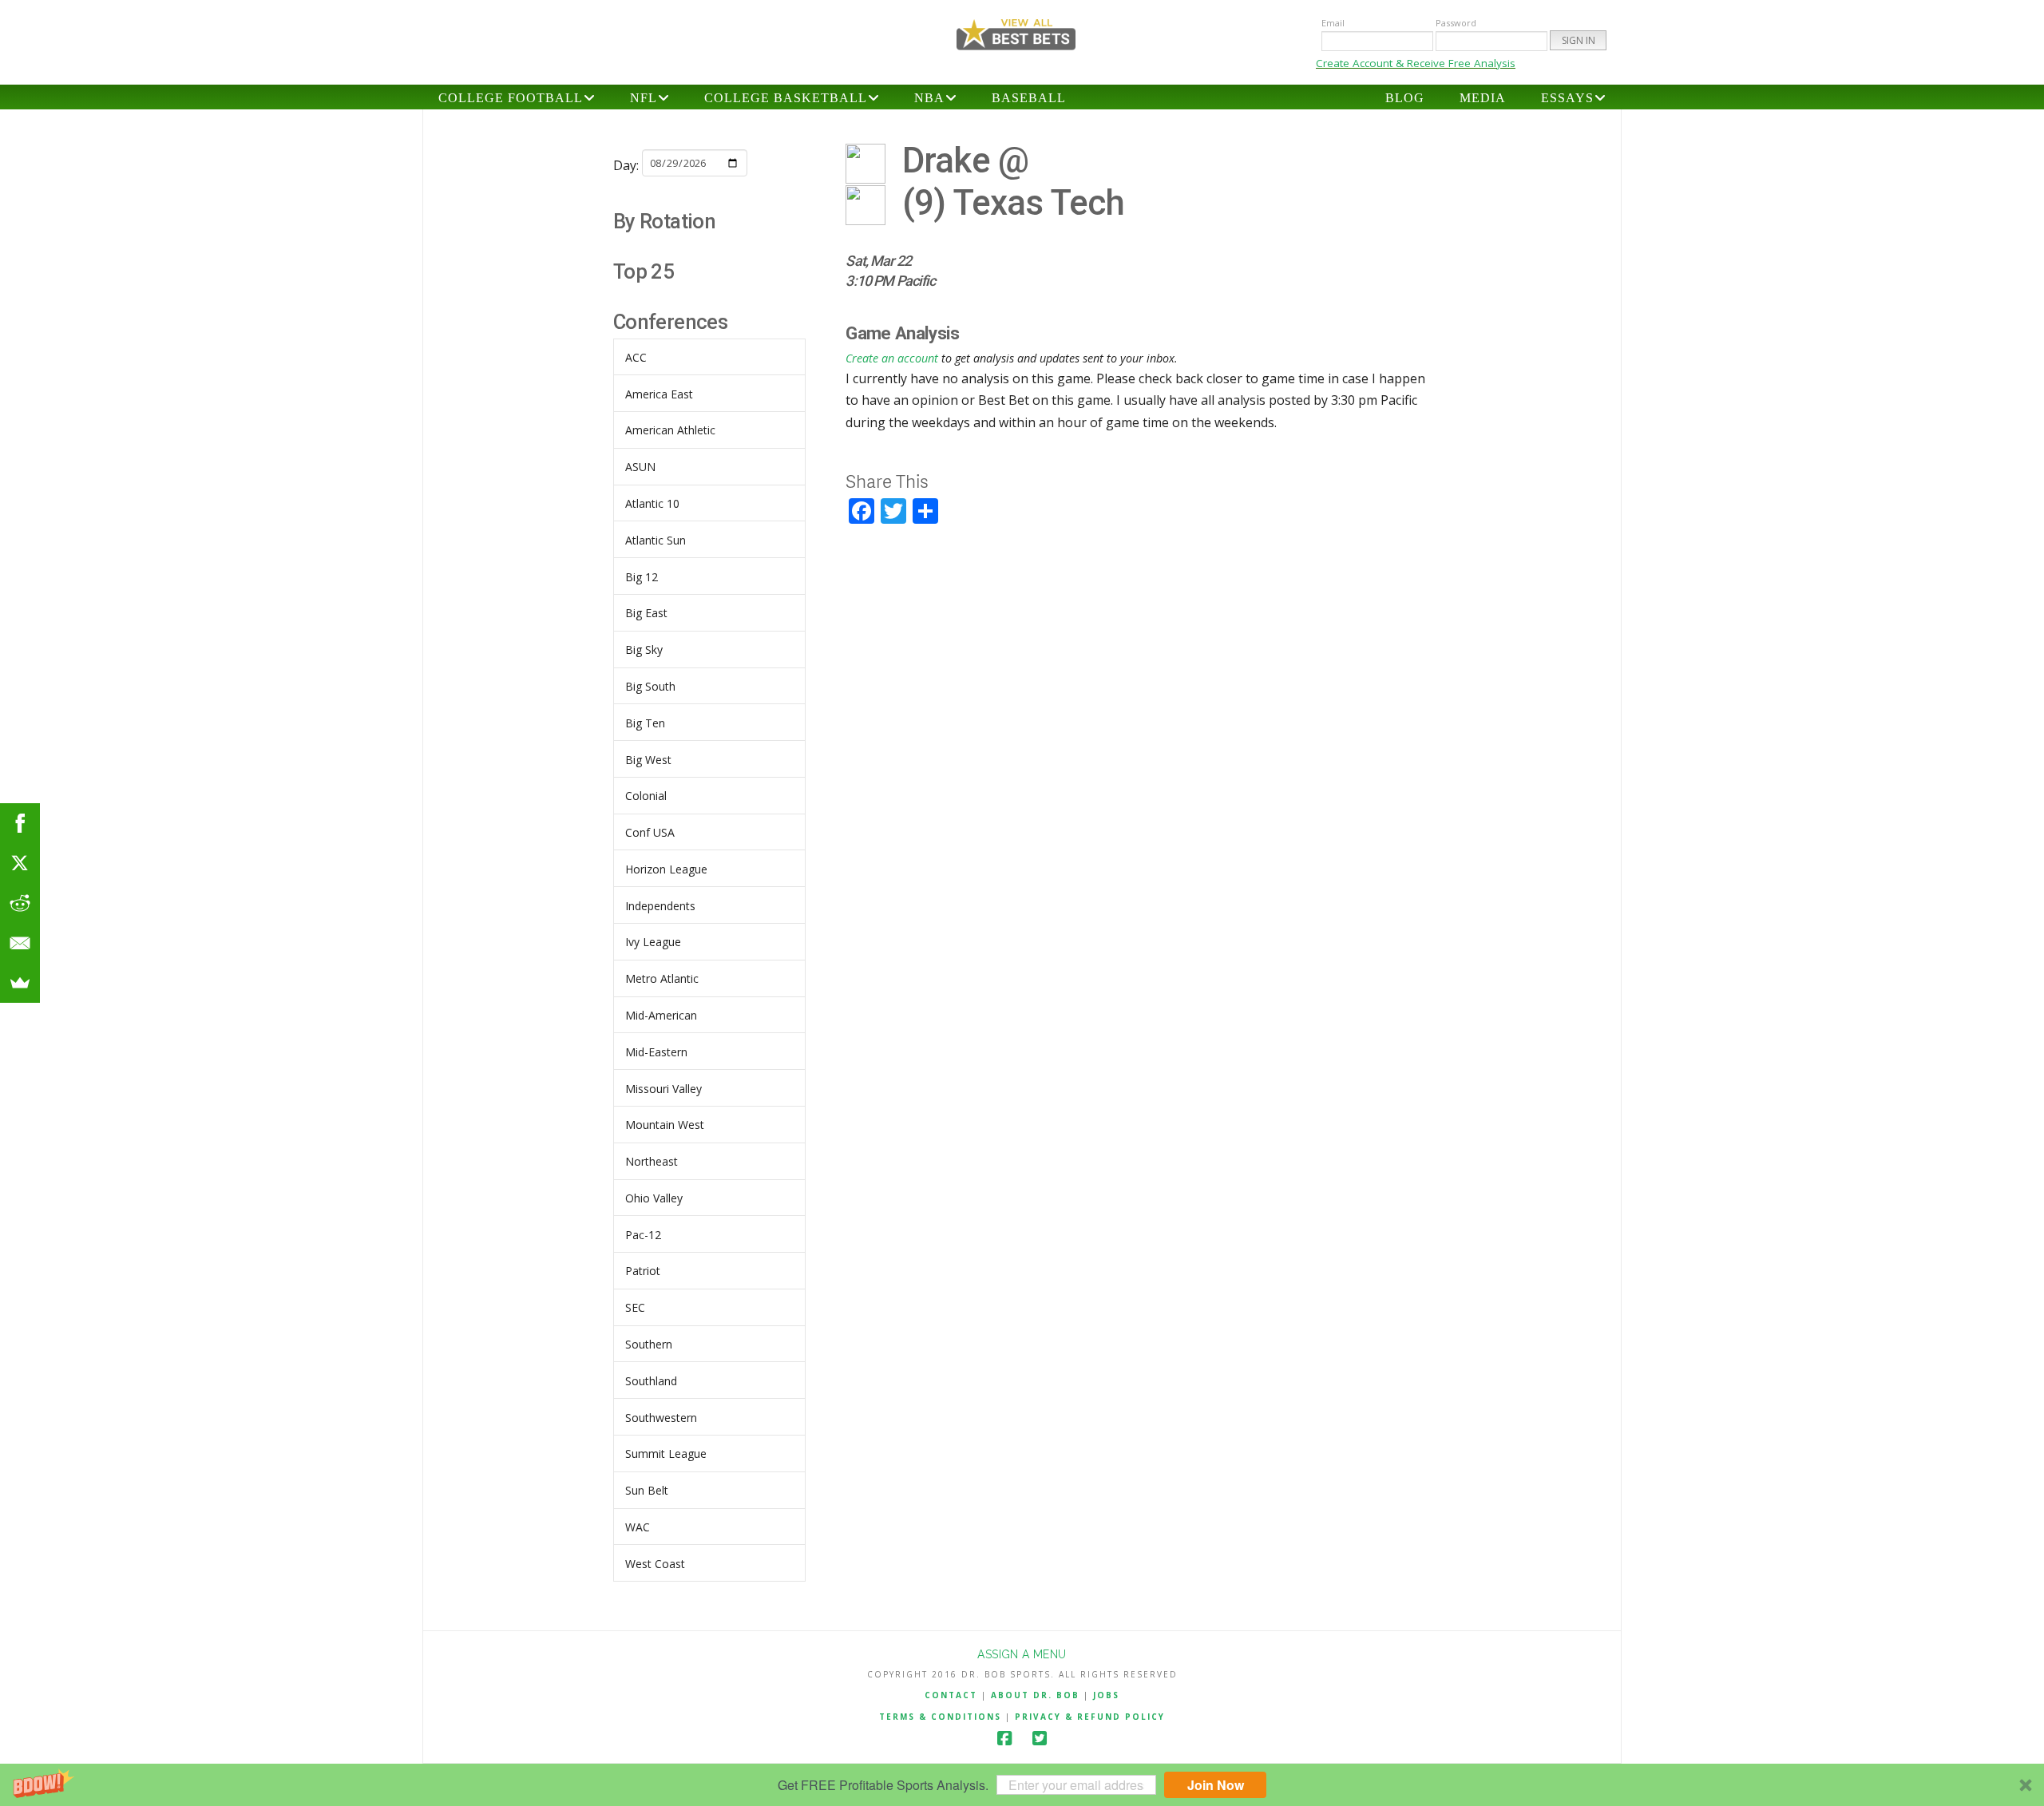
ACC (636, 357)
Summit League (666, 1454)
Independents (660, 906)
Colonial (646, 796)
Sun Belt (647, 1490)
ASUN (640, 467)
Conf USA (650, 832)
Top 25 (644, 271)
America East (659, 394)
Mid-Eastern (656, 1052)
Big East (646, 613)
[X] (20, 863)
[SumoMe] (20, 983)
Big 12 (642, 577)
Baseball (1029, 98)
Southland (651, 1381)
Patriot (643, 1271)
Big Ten (645, 723)
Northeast (652, 1161)
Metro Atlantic (662, 978)
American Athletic (670, 430)
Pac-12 (643, 1235)
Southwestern (661, 1418)
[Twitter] (1040, 1739)
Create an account (892, 358)
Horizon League (666, 869)
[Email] (20, 943)
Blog (1405, 98)
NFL (644, 98)
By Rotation (664, 221)
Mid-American (661, 1015)
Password (1456, 23)
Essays (1567, 98)
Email (1333, 23)
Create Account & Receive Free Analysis (1416, 63)
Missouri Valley (664, 1089)
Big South (650, 686)
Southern (649, 1344)
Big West (648, 760)
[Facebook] (1004, 1739)
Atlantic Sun (656, 540)
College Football (511, 98)
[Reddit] (20, 903)
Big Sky (644, 650)
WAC (638, 1527)
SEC (635, 1307)
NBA (929, 98)
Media (1483, 98)
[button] (1022, 1785)
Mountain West (665, 1125)
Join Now (1216, 1785)
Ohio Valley (654, 1198)
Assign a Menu (1022, 1654)
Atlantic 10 (652, 503)
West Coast (655, 1564)
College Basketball (786, 98)
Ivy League (653, 942)
